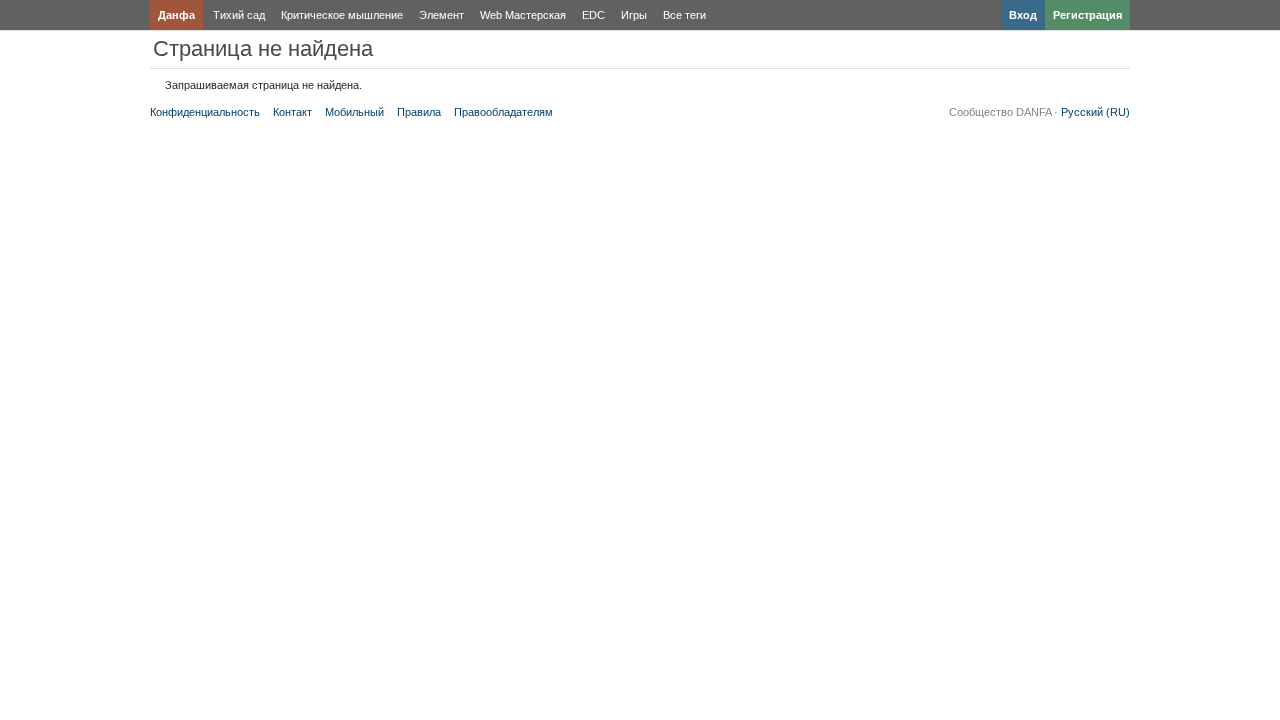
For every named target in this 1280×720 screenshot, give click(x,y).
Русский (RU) (1095, 112)
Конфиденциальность (205, 112)
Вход (1023, 15)
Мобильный (354, 112)
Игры (634, 15)
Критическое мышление (342, 15)
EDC (593, 15)
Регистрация (1087, 15)
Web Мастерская (523, 15)
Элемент (441, 15)
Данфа (176, 15)
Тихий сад (239, 15)
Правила (419, 112)
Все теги (684, 15)
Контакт (292, 112)
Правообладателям (503, 112)
